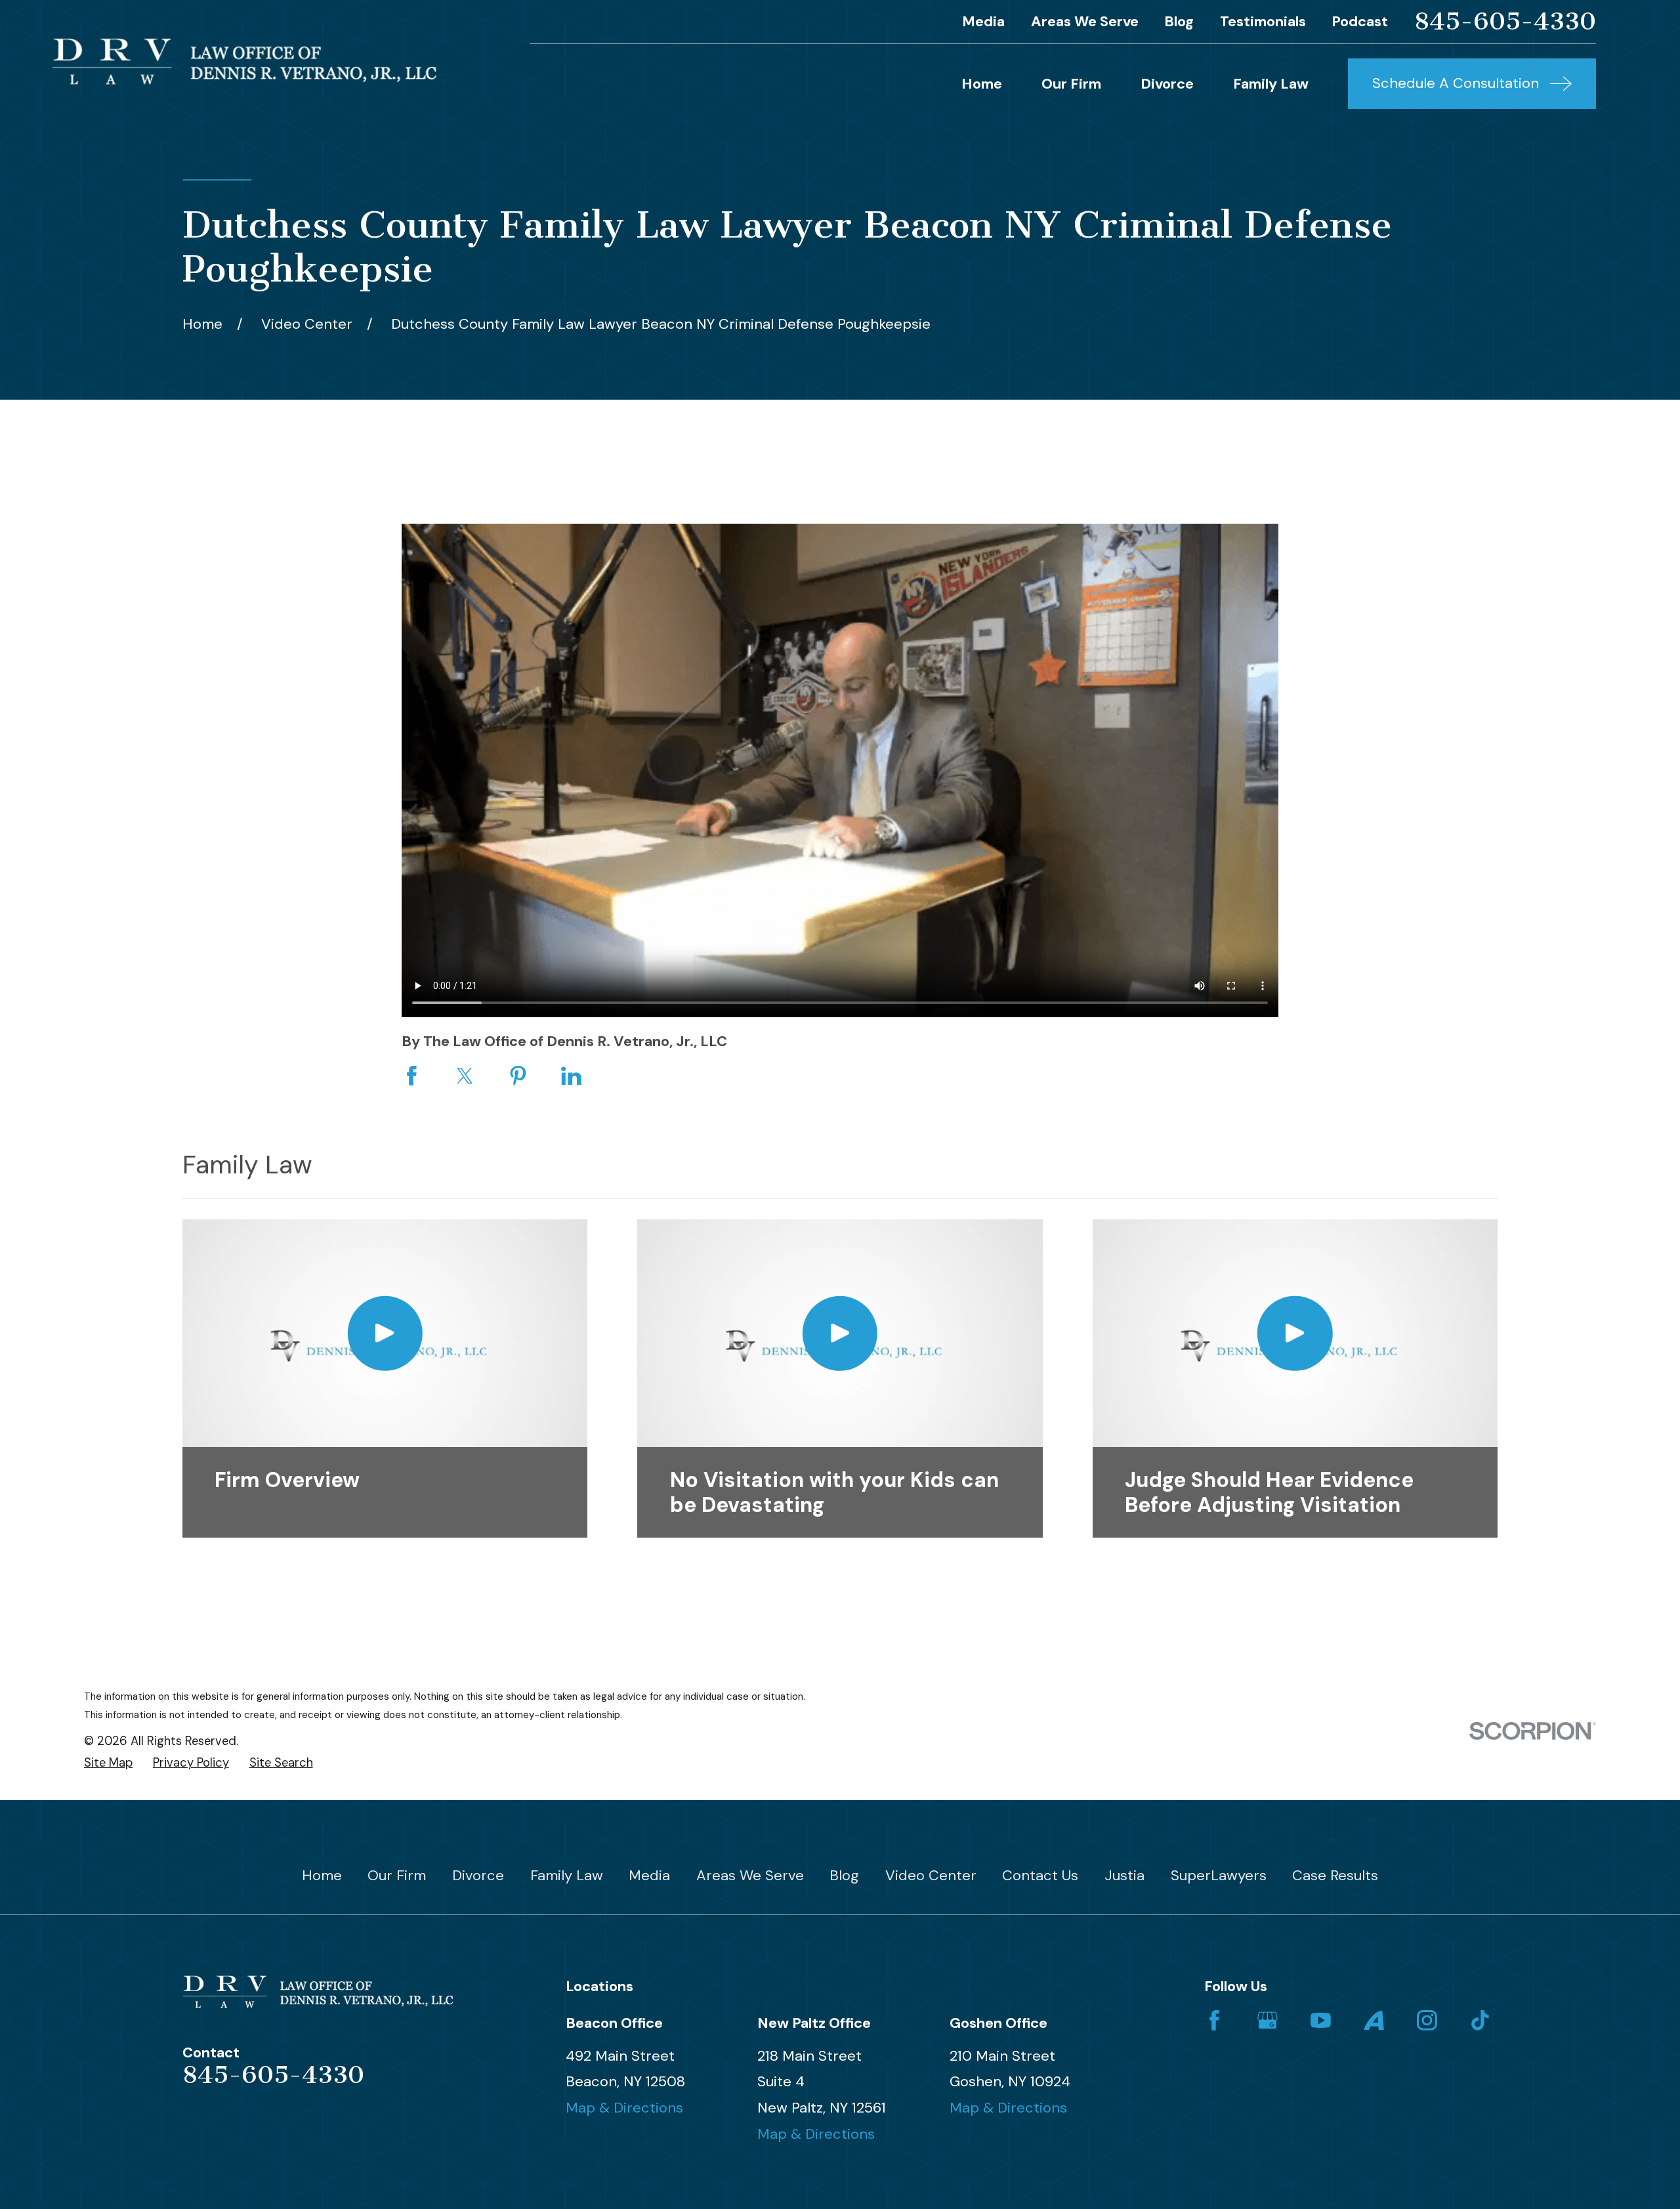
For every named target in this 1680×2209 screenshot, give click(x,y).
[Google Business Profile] (1268, 2020)
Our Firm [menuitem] (1071, 84)
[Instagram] (1427, 2020)
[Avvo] (1374, 2020)
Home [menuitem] (982, 84)
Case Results (1335, 1875)
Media (983, 21)
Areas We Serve (1085, 21)
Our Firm (397, 1875)
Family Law (567, 1875)
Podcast (1360, 21)
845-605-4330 (1505, 21)
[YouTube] (1321, 2020)
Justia (1124, 1875)
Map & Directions (624, 2108)
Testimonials (1263, 21)
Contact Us (1040, 1875)
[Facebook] (1214, 2020)
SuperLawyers (1219, 1875)
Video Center (931, 1875)
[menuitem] (108, 1763)
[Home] (244, 61)
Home (322, 1875)
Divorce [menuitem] (1167, 84)
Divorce (478, 1875)
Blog (1179, 21)
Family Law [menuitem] (1271, 84)
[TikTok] (1480, 2020)
